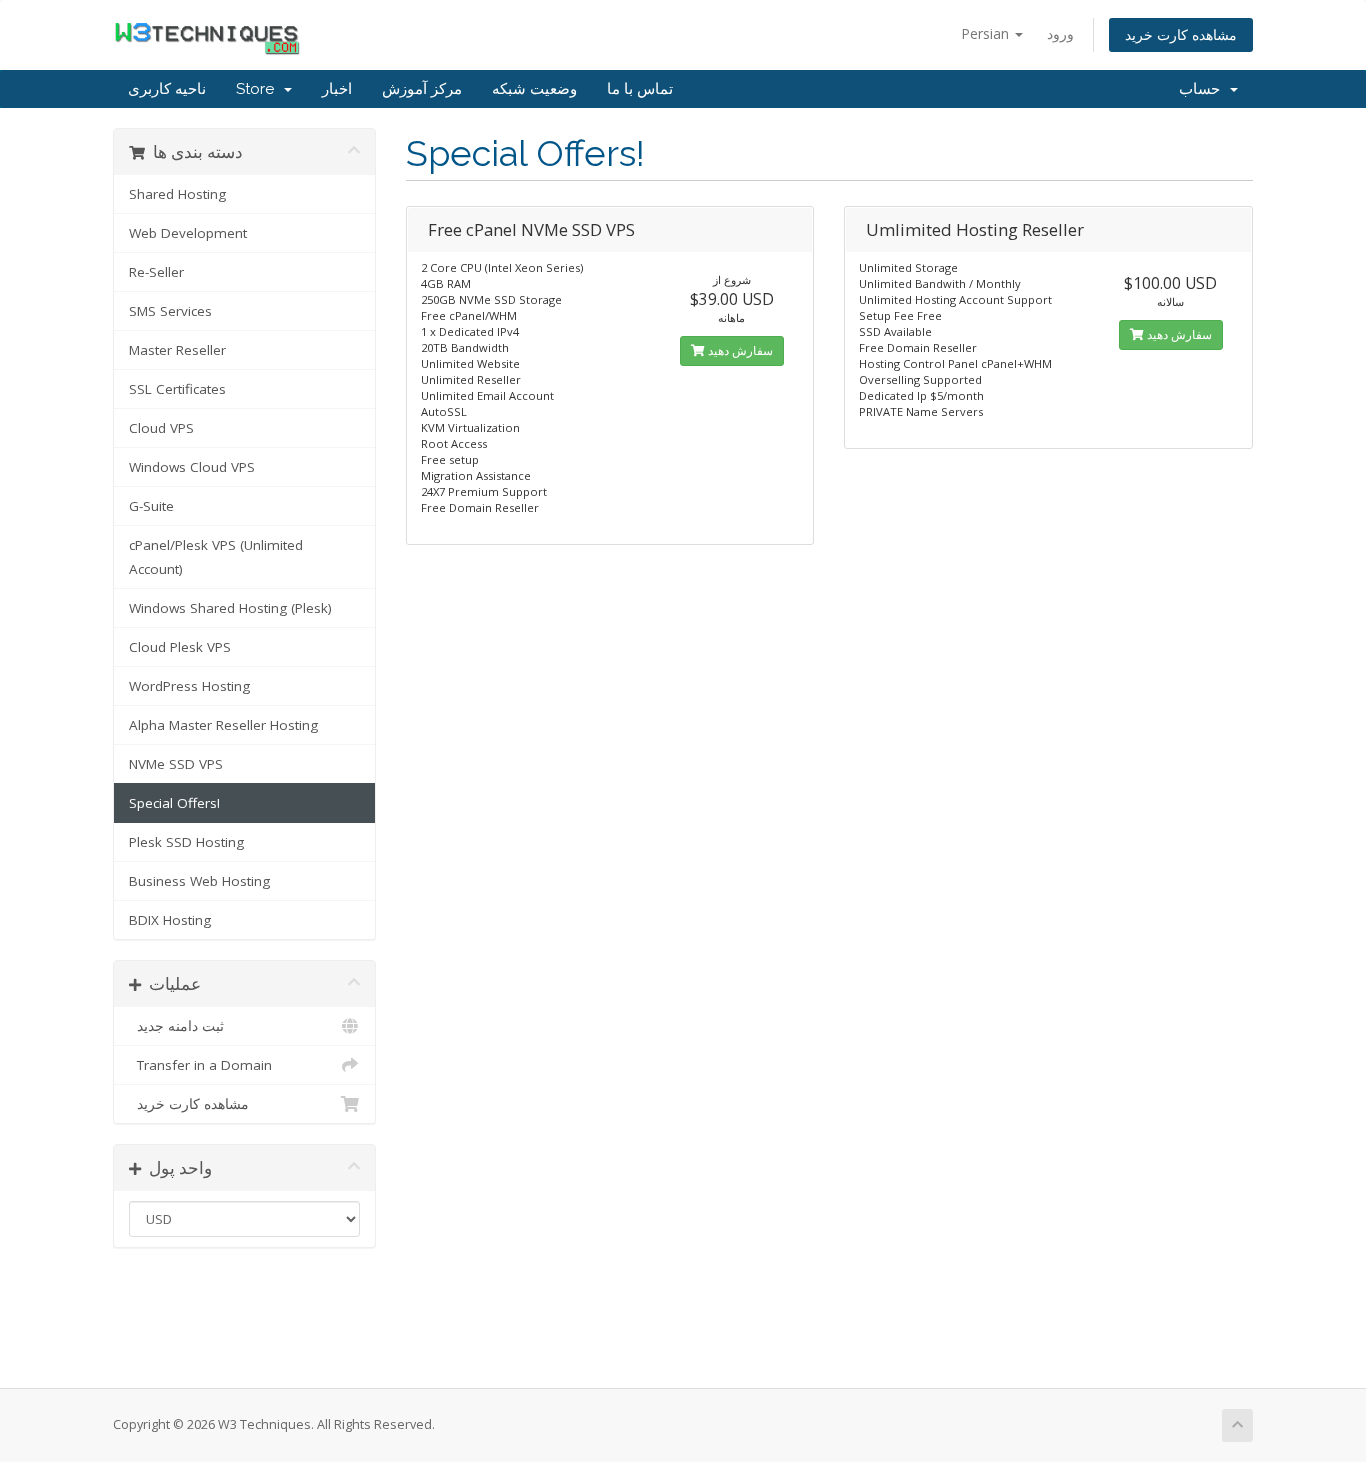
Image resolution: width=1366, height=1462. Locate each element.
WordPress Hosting (189, 686)
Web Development (188, 233)
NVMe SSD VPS (176, 764)
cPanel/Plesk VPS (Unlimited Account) (216, 557)
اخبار (337, 89)
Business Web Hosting (199, 881)
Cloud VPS (161, 428)
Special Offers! (174, 803)
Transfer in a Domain (200, 1065)
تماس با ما (640, 89)
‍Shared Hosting (177, 194)
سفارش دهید (739, 350)
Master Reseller (177, 350)
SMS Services (170, 311)
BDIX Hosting (170, 920)
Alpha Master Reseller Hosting (223, 725)
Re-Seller (156, 272)
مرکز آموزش (422, 89)
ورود (1060, 33)
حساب (1203, 89)
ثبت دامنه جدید (176, 1026)
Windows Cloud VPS (192, 467)
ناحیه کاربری (167, 89)
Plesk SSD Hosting (186, 842)
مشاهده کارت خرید (1181, 34)
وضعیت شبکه (534, 89)
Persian (987, 33)
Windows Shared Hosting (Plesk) (230, 608)
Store (259, 89)
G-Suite (151, 506)
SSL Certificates (177, 389)
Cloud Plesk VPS (180, 647)
